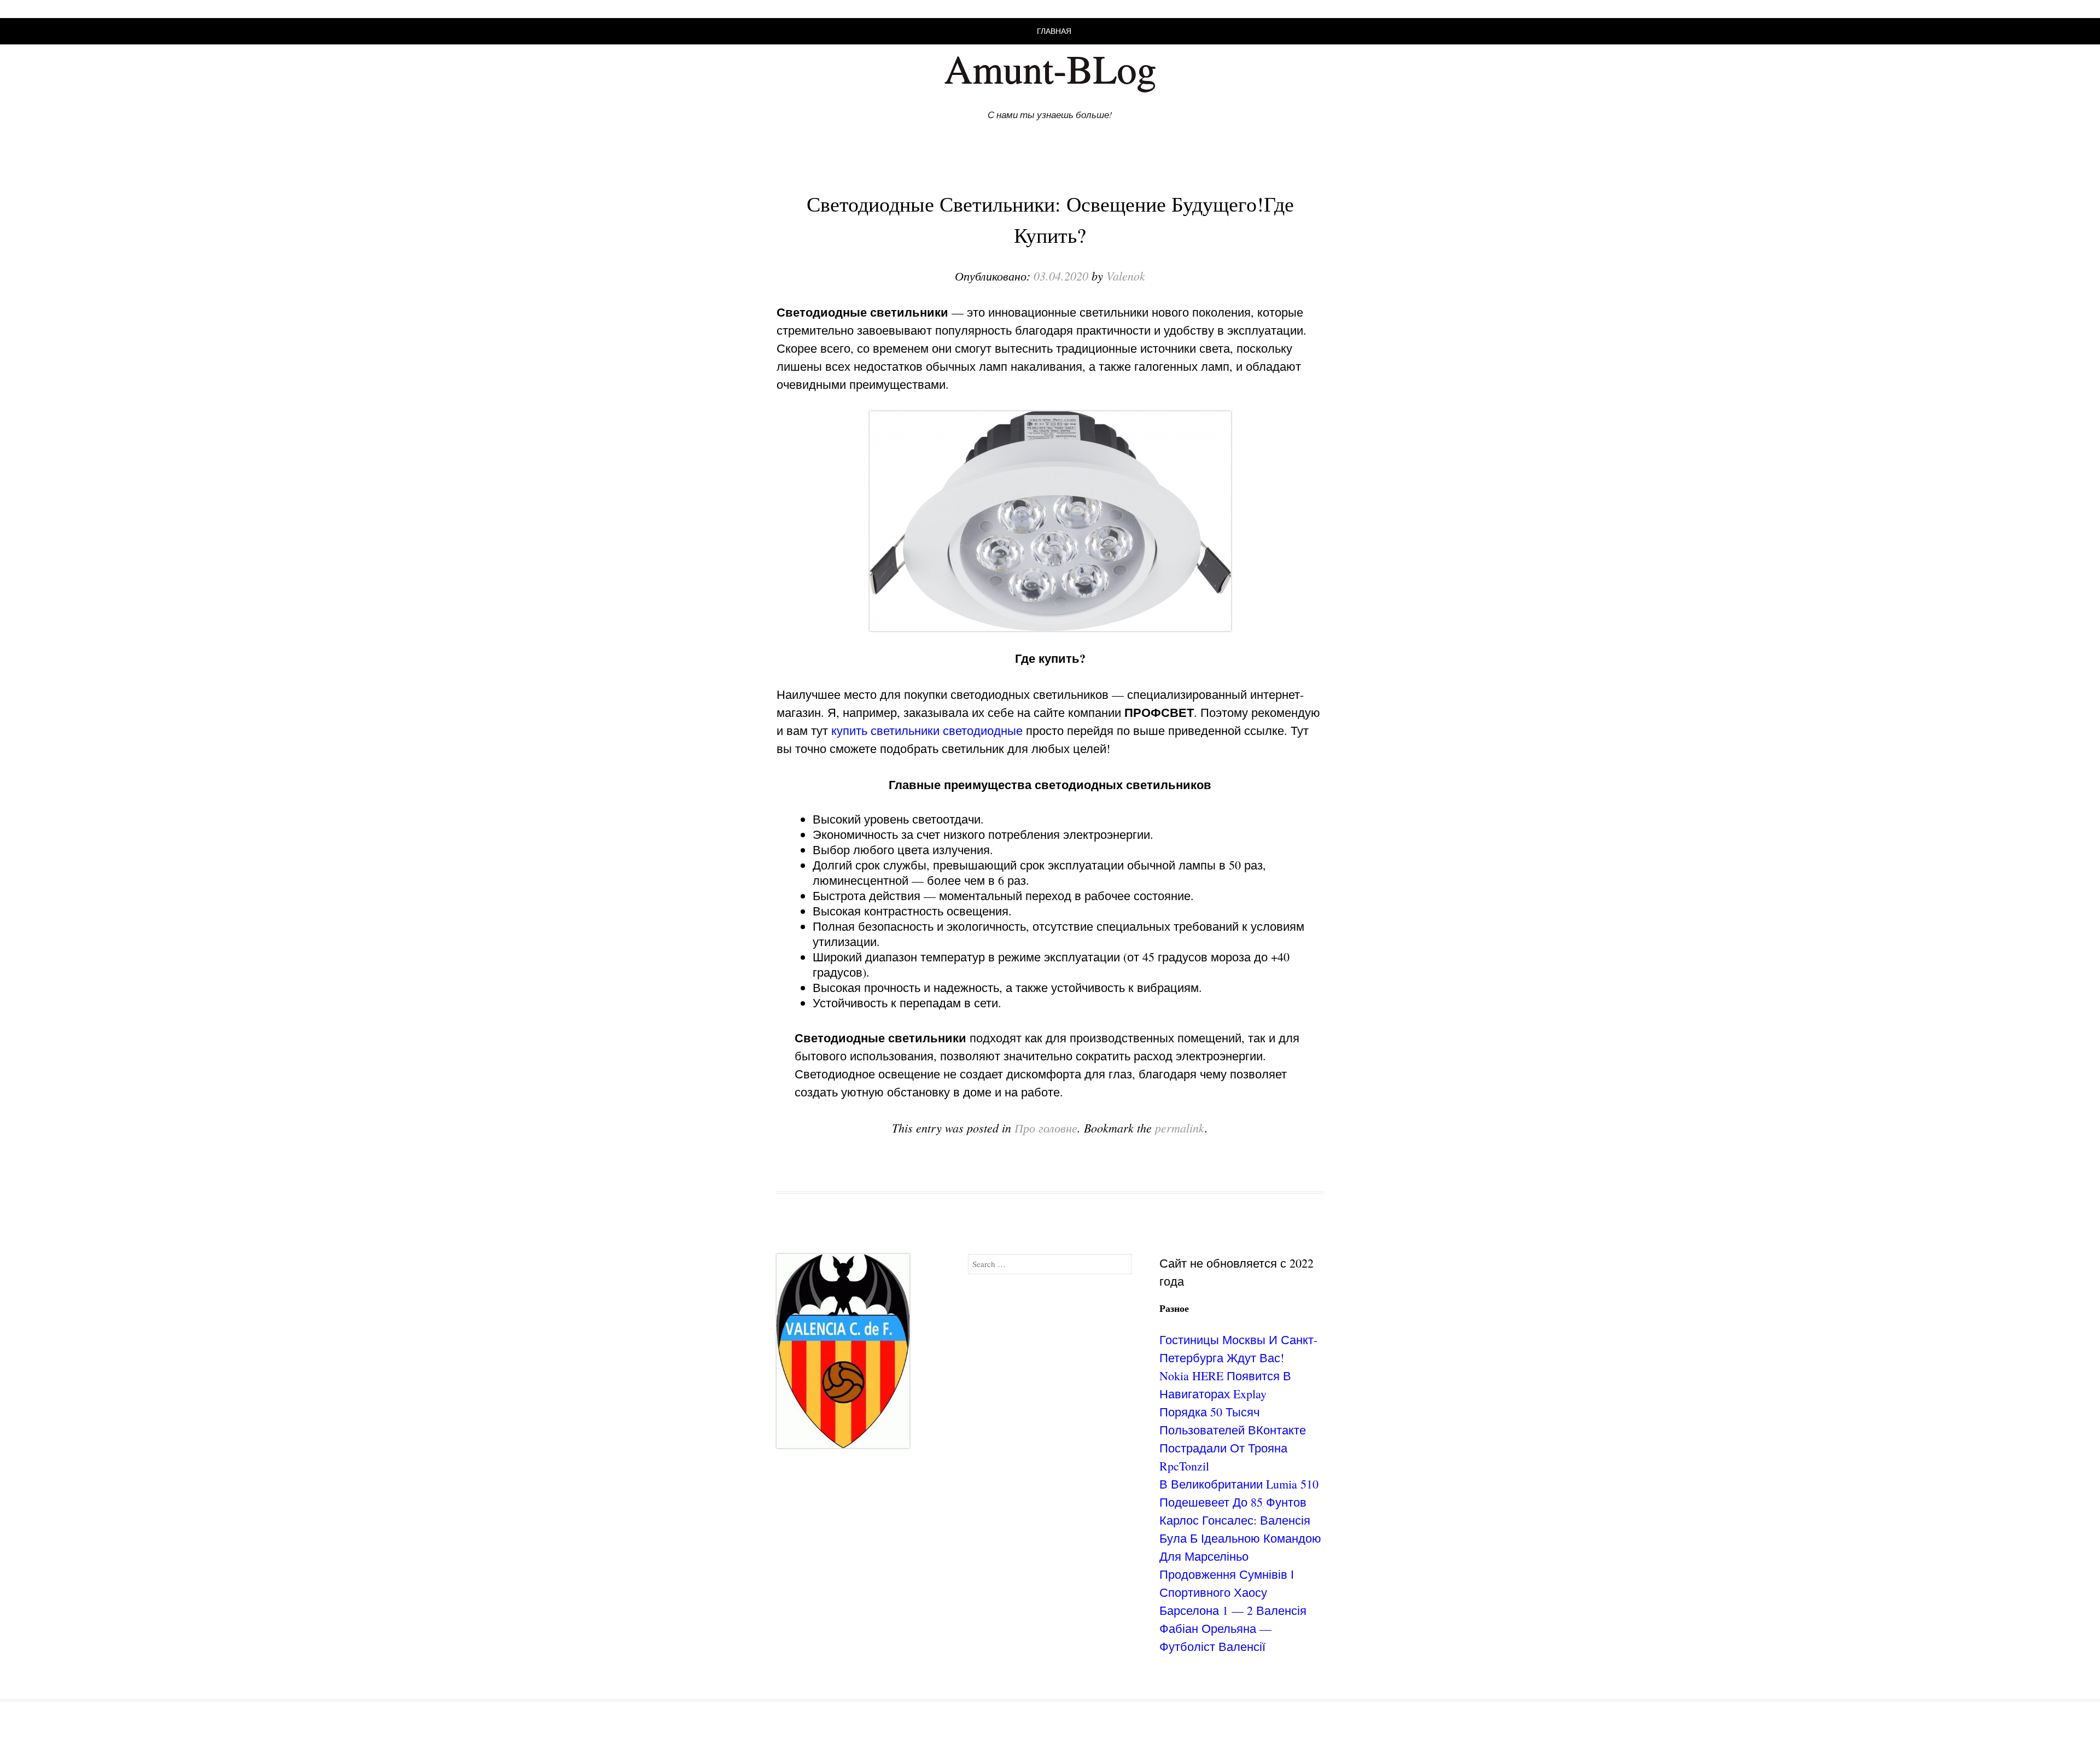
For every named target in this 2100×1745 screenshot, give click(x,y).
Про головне (1046, 1128)
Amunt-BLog (1050, 68)
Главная (1054, 31)
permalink (1180, 1128)
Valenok (1126, 276)
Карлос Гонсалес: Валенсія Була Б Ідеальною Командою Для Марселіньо (1240, 1538)
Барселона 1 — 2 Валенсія (1233, 1610)
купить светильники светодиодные (927, 730)
